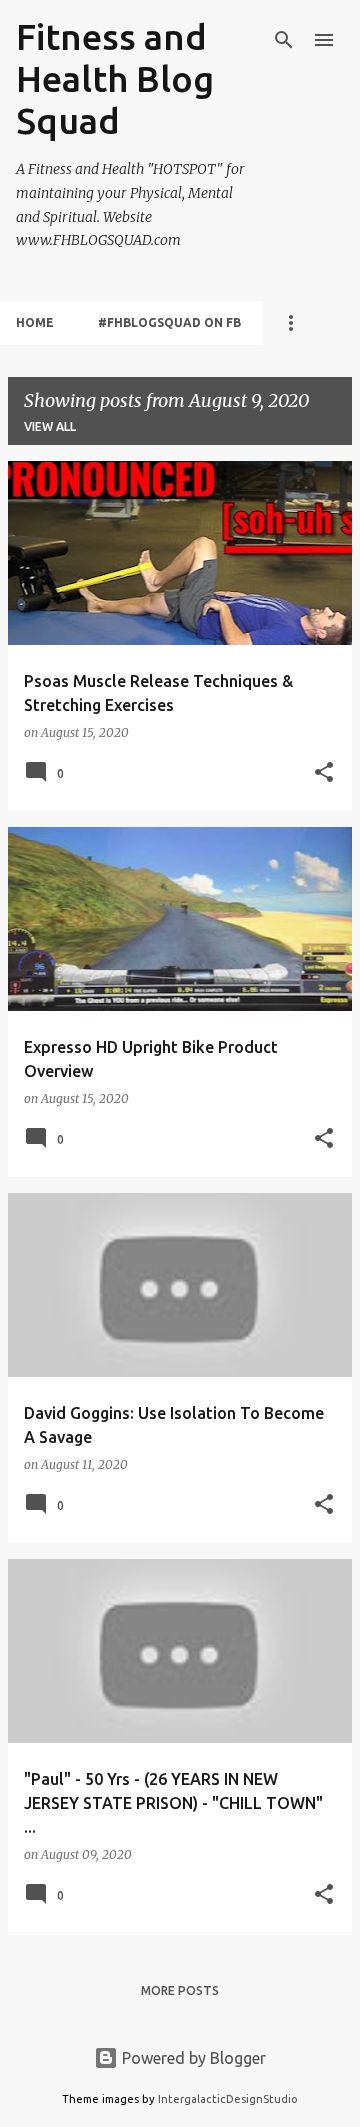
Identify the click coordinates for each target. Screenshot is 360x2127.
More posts (180, 1990)
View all (50, 426)
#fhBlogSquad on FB (169, 322)
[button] (324, 773)
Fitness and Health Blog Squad (115, 78)
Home (35, 322)
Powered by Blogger (192, 2058)
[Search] (284, 40)
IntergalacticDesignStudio (228, 2099)
